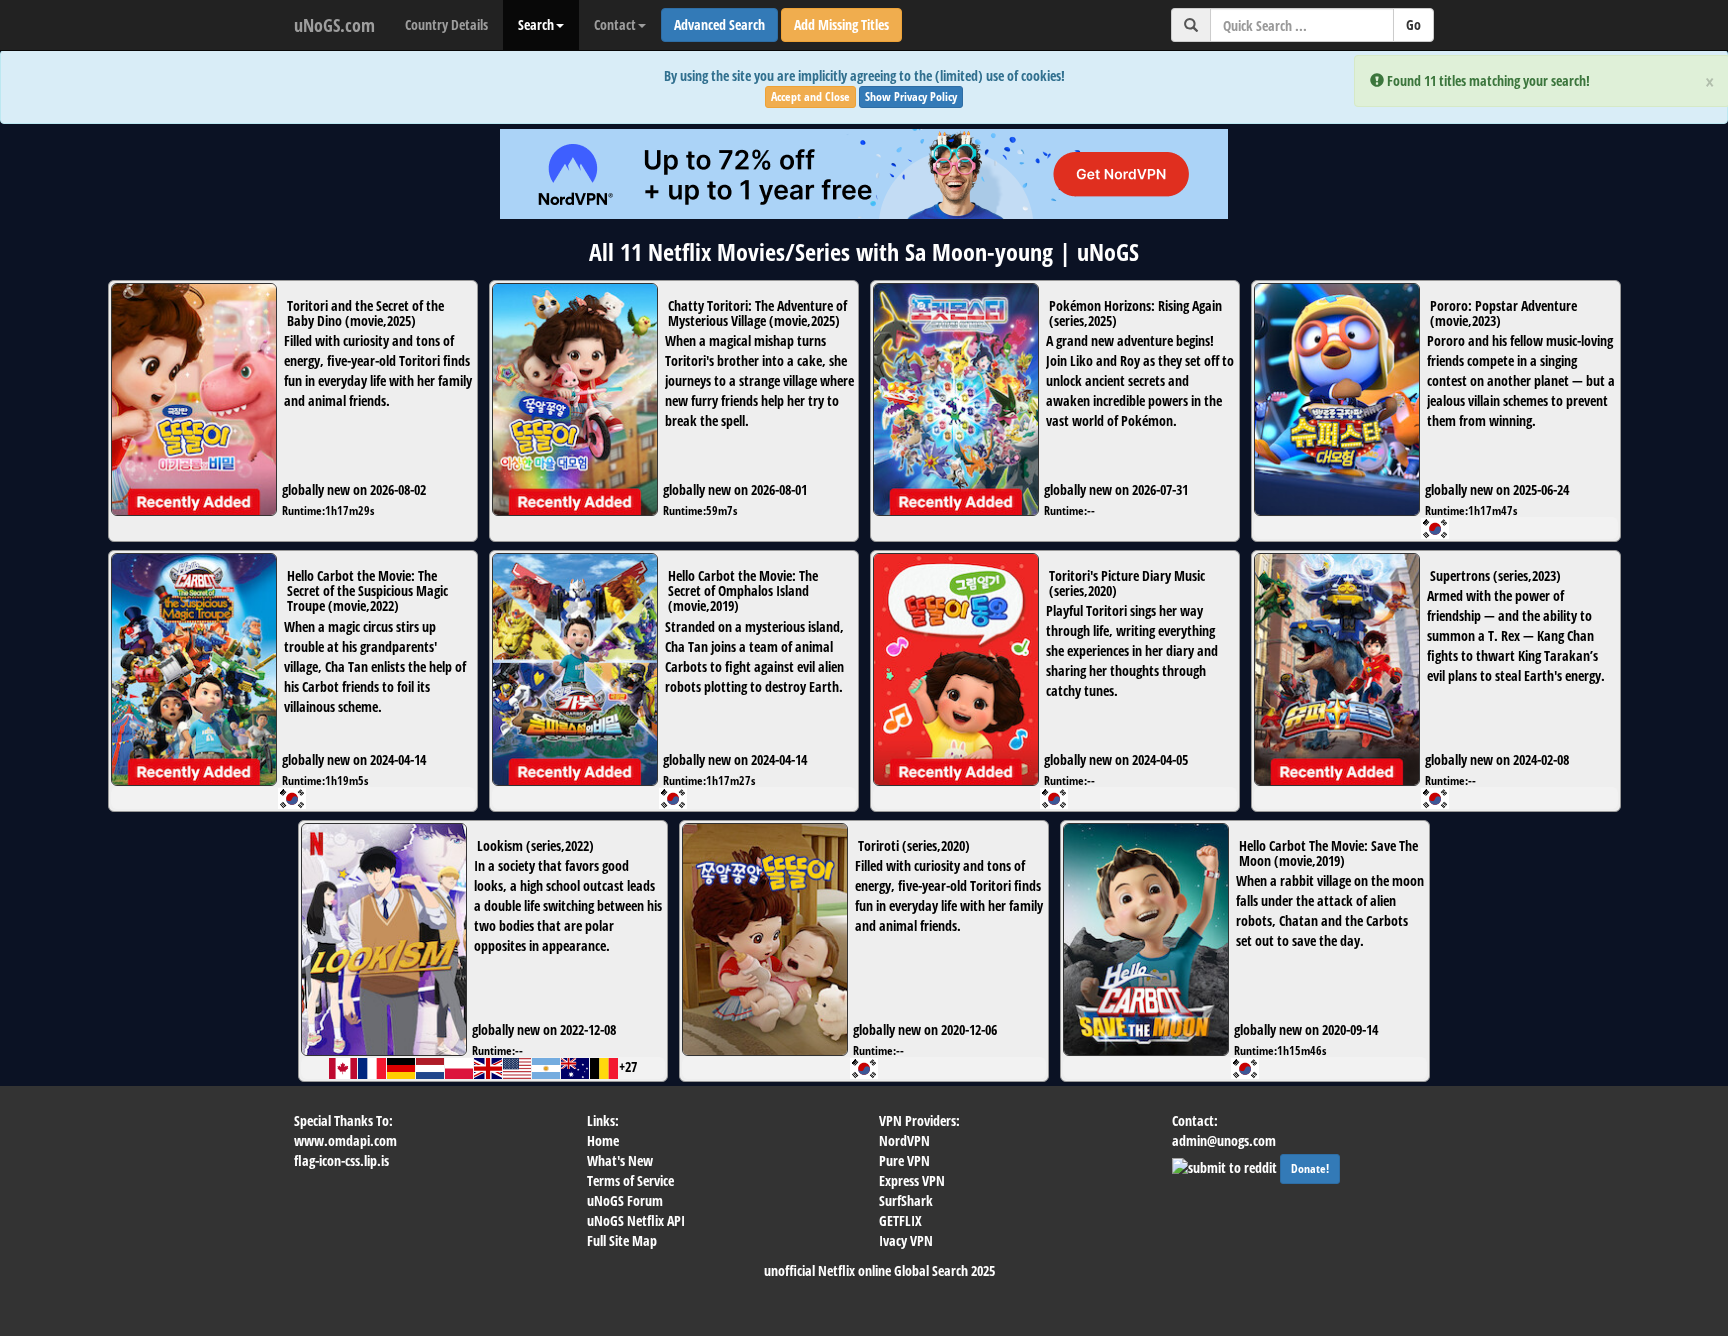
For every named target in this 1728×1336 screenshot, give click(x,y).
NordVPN (904, 1140)
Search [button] (536, 24)
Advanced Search (719, 24)
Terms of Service (630, 1180)
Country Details (446, 24)
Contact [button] (615, 24)
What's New (620, 1160)
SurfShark (906, 1200)
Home (603, 1140)
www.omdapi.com (345, 1140)
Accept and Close (810, 96)
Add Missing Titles (841, 24)
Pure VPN (904, 1160)
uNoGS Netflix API (636, 1220)
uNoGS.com (334, 25)
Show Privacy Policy (911, 96)
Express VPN (912, 1180)
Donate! (1310, 1168)
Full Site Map (622, 1240)
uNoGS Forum (625, 1200)
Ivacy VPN (906, 1240)
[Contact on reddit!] (1226, 1165)
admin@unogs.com (1224, 1140)
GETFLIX (900, 1220)
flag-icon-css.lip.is (341, 1160)
